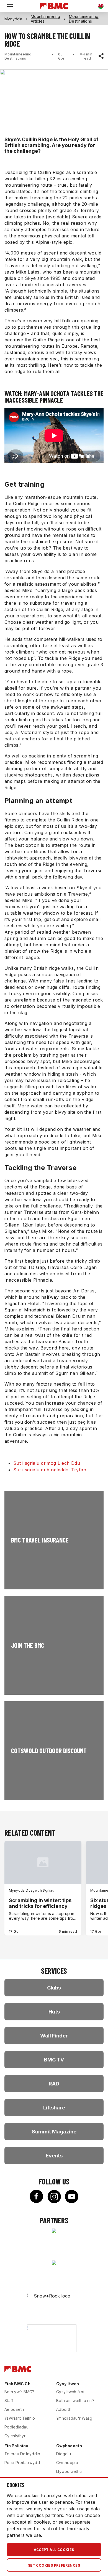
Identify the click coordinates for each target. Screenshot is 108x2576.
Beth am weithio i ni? (75, 2400)
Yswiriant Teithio (20, 2418)
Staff (9, 2400)
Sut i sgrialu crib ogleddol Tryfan (50, 1470)
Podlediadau (16, 2427)
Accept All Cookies (54, 2550)
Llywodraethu (69, 2471)
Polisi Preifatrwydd (22, 2463)
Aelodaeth (14, 2409)
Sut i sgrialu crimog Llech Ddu (47, 1463)
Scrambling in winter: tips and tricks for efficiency (40, 1903)
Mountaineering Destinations (84, 19)
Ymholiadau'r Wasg (74, 2418)
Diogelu (64, 2454)
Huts (54, 2012)
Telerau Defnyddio (22, 2454)
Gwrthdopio (67, 2463)
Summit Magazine (54, 2132)
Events (54, 2156)
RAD (54, 2084)
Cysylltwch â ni (70, 2392)
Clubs (54, 1988)
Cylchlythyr (15, 2436)
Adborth (64, 2409)
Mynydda (13, 19)
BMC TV (54, 2060)
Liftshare (54, 2108)
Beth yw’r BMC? (19, 2392)
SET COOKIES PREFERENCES (54, 2565)
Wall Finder (54, 2036)
